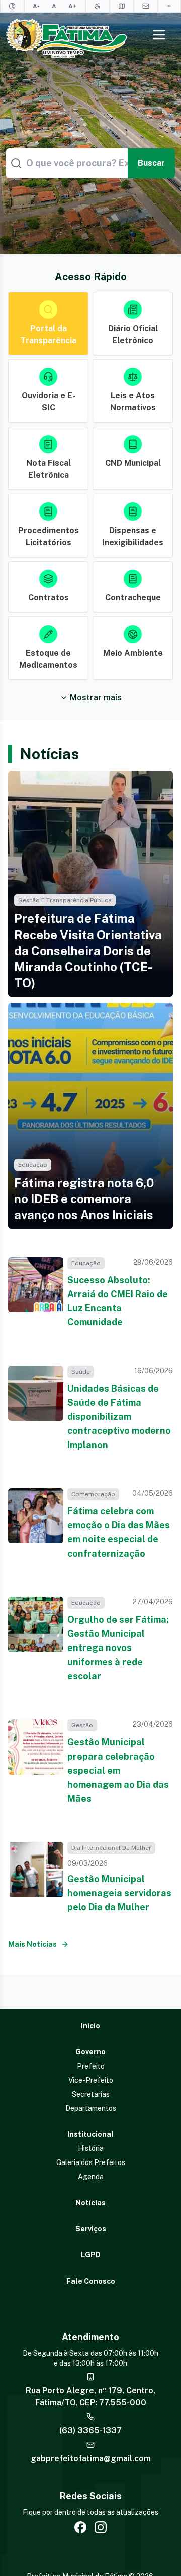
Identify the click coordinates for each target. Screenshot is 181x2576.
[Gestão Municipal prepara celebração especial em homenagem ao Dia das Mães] (36, 1763)
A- (36, 6)
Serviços (91, 2229)
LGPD (91, 2255)
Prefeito (91, 2066)
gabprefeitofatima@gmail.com (91, 2459)
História (91, 2148)
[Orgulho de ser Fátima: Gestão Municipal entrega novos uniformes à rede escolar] (36, 1640)
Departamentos (91, 2108)
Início (90, 2026)
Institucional (90, 2134)
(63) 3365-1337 (90, 2431)
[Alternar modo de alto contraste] (12, 6)
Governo (90, 2052)
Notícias (90, 2203)
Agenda (91, 2177)
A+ (73, 6)
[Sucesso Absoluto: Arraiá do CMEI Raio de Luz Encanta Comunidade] (36, 1293)
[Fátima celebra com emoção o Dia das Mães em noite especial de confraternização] (36, 1524)
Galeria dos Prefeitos (91, 2162)
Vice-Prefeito (91, 2080)
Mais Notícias (32, 1944)
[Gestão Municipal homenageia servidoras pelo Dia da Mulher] (36, 1878)
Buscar (151, 163)
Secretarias (91, 2094)
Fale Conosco (91, 2281)
